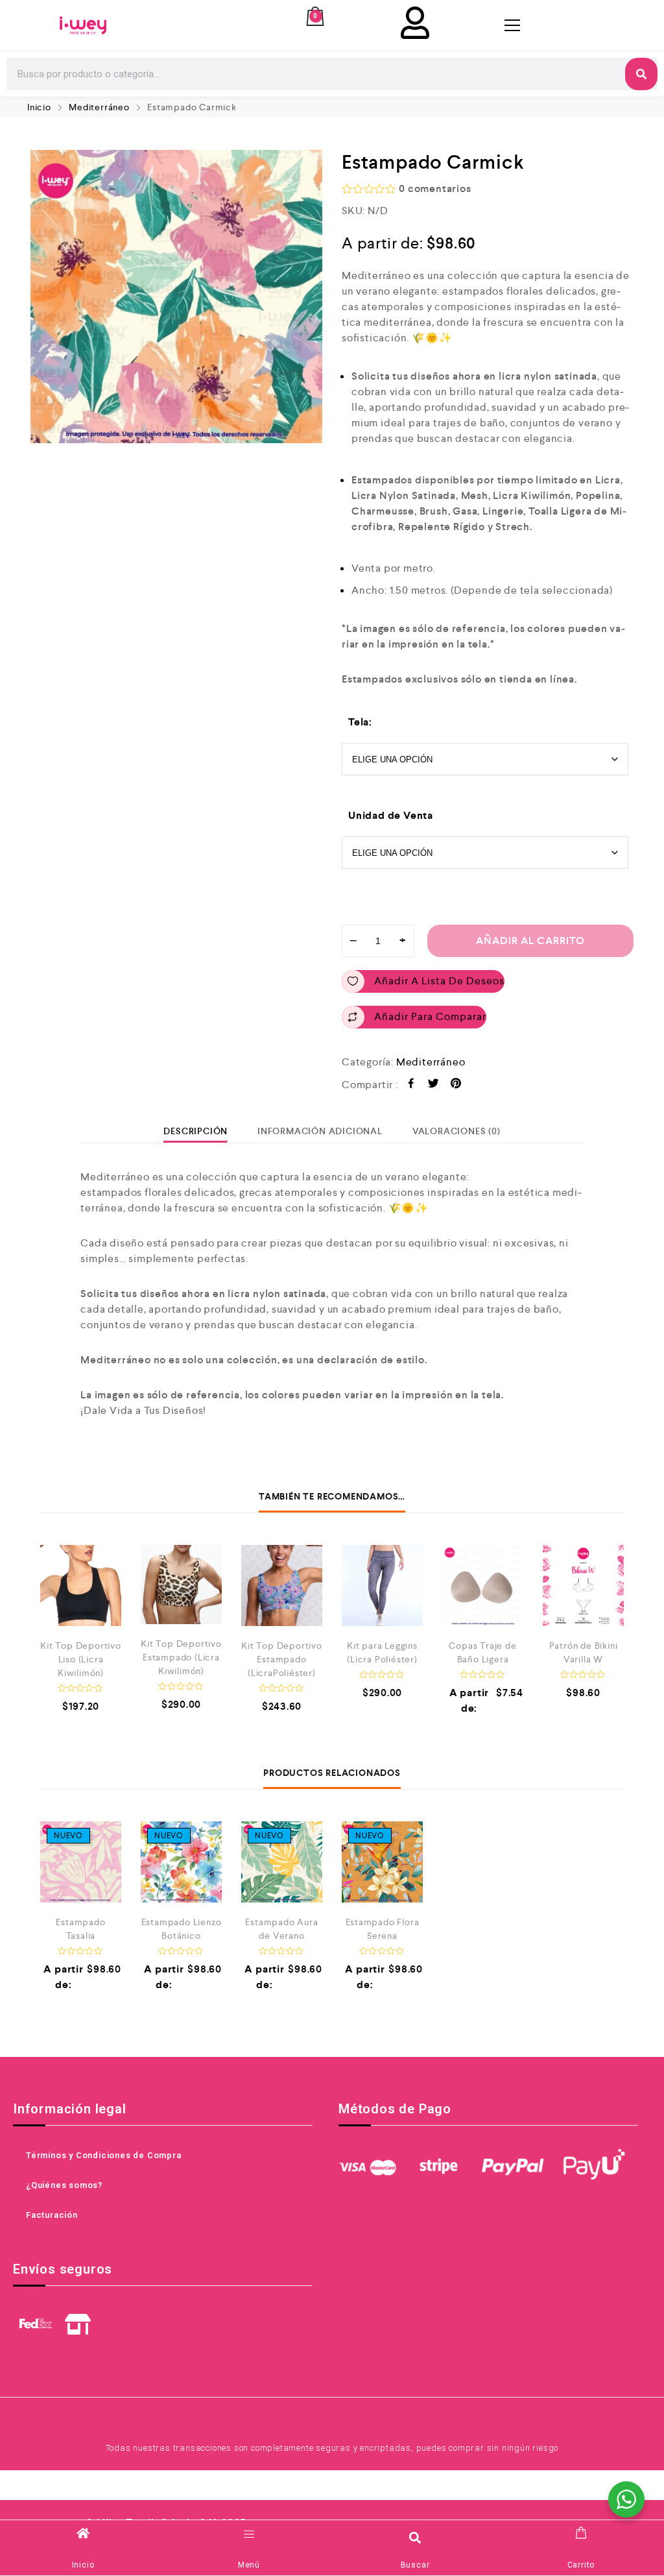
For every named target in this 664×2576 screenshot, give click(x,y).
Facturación (52, 2215)
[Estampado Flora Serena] (382, 1862)
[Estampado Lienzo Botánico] (181, 1862)
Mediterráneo (99, 107)
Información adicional (320, 1131)
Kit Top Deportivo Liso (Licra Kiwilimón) (81, 1659)
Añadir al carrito (530, 941)
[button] (415, 2537)
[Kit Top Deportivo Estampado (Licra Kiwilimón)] (181, 1585)
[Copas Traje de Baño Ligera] (483, 1586)
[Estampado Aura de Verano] (282, 1862)
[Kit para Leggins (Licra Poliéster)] (382, 1586)
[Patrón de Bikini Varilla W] (583, 1586)
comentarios (435, 188)
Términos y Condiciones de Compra (104, 2155)
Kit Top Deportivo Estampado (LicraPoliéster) (282, 1659)
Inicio (39, 107)
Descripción (196, 1131)
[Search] (641, 74)
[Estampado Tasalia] (81, 1862)
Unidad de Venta (391, 815)
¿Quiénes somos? (64, 2185)
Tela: (360, 722)
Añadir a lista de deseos (439, 981)
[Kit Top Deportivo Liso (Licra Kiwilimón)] (81, 1586)
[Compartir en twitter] (433, 1085)
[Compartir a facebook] (411, 1085)
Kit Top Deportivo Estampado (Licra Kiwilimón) (181, 1657)
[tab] (196, 1131)
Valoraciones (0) (456, 1131)
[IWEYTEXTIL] (83, 25)
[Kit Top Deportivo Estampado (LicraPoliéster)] (282, 1586)
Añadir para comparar (430, 1016)
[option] (176, 297)
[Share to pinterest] (456, 1085)
